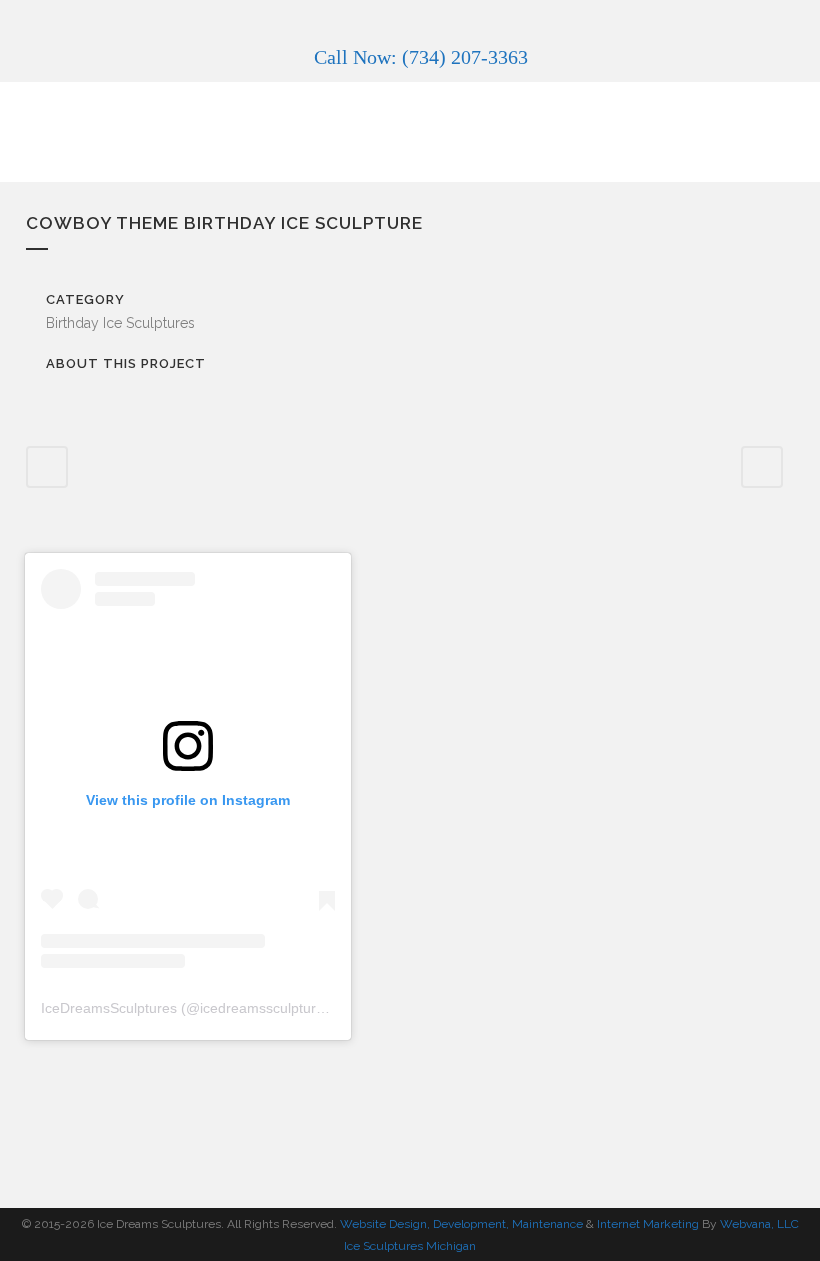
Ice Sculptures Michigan (410, 1246)
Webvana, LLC (759, 1224)
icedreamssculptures (265, 1008)
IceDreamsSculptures (109, 1008)
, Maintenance (544, 1224)
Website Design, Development (423, 1224)
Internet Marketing (646, 1224)
